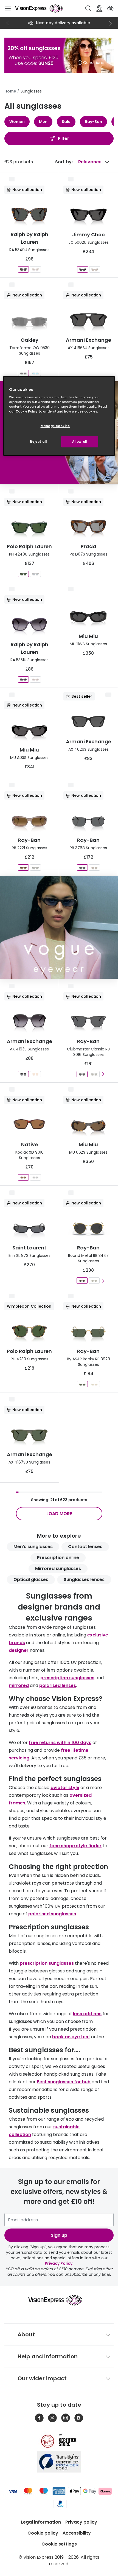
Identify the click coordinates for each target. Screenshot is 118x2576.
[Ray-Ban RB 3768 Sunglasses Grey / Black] (82, 867)
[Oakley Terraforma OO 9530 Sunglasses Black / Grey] (23, 373)
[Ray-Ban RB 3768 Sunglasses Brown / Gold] (94, 867)
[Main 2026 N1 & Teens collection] (59, 927)
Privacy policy (81, 2522)
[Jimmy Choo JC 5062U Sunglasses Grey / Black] (83, 269)
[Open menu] (8, 9)
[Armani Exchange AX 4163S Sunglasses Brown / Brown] (35, 1074)
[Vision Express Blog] (79, 2418)
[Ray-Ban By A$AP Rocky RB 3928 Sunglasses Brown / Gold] (94, 1384)
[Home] (39, 9)
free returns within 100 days (60, 1743)
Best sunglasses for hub (64, 2082)
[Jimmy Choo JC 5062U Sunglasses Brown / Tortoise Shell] (95, 269)
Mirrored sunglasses (58, 1569)
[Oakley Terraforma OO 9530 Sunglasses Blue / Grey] (35, 373)
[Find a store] (99, 9)
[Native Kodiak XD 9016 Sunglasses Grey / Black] (35, 1177)
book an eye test (71, 2037)
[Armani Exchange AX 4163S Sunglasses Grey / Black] (23, 1074)
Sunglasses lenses (84, 1579)
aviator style (65, 1788)
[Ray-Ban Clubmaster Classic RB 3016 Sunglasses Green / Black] (94, 1074)
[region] (59, 416)
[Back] (8, 23)
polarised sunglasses (52, 1914)
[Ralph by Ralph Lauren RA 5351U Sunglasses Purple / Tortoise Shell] (35, 679)
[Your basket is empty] (110, 9)
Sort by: (64, 162)
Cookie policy (43, 2533)
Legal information (41, 2522)
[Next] (110, 23)
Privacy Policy (59, 2263)
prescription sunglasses (67, 1678)
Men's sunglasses (33, 1547)
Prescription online (58, 1558)
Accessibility (77, 2533)
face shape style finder (75, 1846)
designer (19, 1650)
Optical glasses (31, 1579)
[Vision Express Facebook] (39, 2418)
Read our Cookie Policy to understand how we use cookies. (58, 409)
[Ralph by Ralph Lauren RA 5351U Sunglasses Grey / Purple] (23, 679)
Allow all (80, 442)
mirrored (19, 1685)
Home (10, 91)
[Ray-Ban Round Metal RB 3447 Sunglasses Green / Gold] (94, 1281)
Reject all (38, 442)
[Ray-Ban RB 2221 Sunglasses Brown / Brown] (23, 867)
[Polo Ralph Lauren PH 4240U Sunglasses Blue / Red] (35, 574)
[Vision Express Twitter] (52, 2418)
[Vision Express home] (59, 2300)
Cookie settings (59, 2544)
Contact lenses (85, 1547)
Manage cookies (55, 426)
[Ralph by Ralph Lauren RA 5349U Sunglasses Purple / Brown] (35, 269)
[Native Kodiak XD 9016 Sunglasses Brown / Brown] (23, 1177)
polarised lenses (58, 1685)
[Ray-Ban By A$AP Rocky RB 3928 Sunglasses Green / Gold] (82, 1384)
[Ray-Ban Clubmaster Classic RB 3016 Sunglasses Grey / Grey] (82, 1074)
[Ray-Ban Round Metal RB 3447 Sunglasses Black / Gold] (82, 1281)
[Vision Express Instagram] (66, 2418)
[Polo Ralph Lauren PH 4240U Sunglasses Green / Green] (23, 574)
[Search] (88, 9)
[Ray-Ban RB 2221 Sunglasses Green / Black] (35, 867)
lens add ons (87, 2014)
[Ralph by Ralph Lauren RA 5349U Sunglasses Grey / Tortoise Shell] (23, 269)
